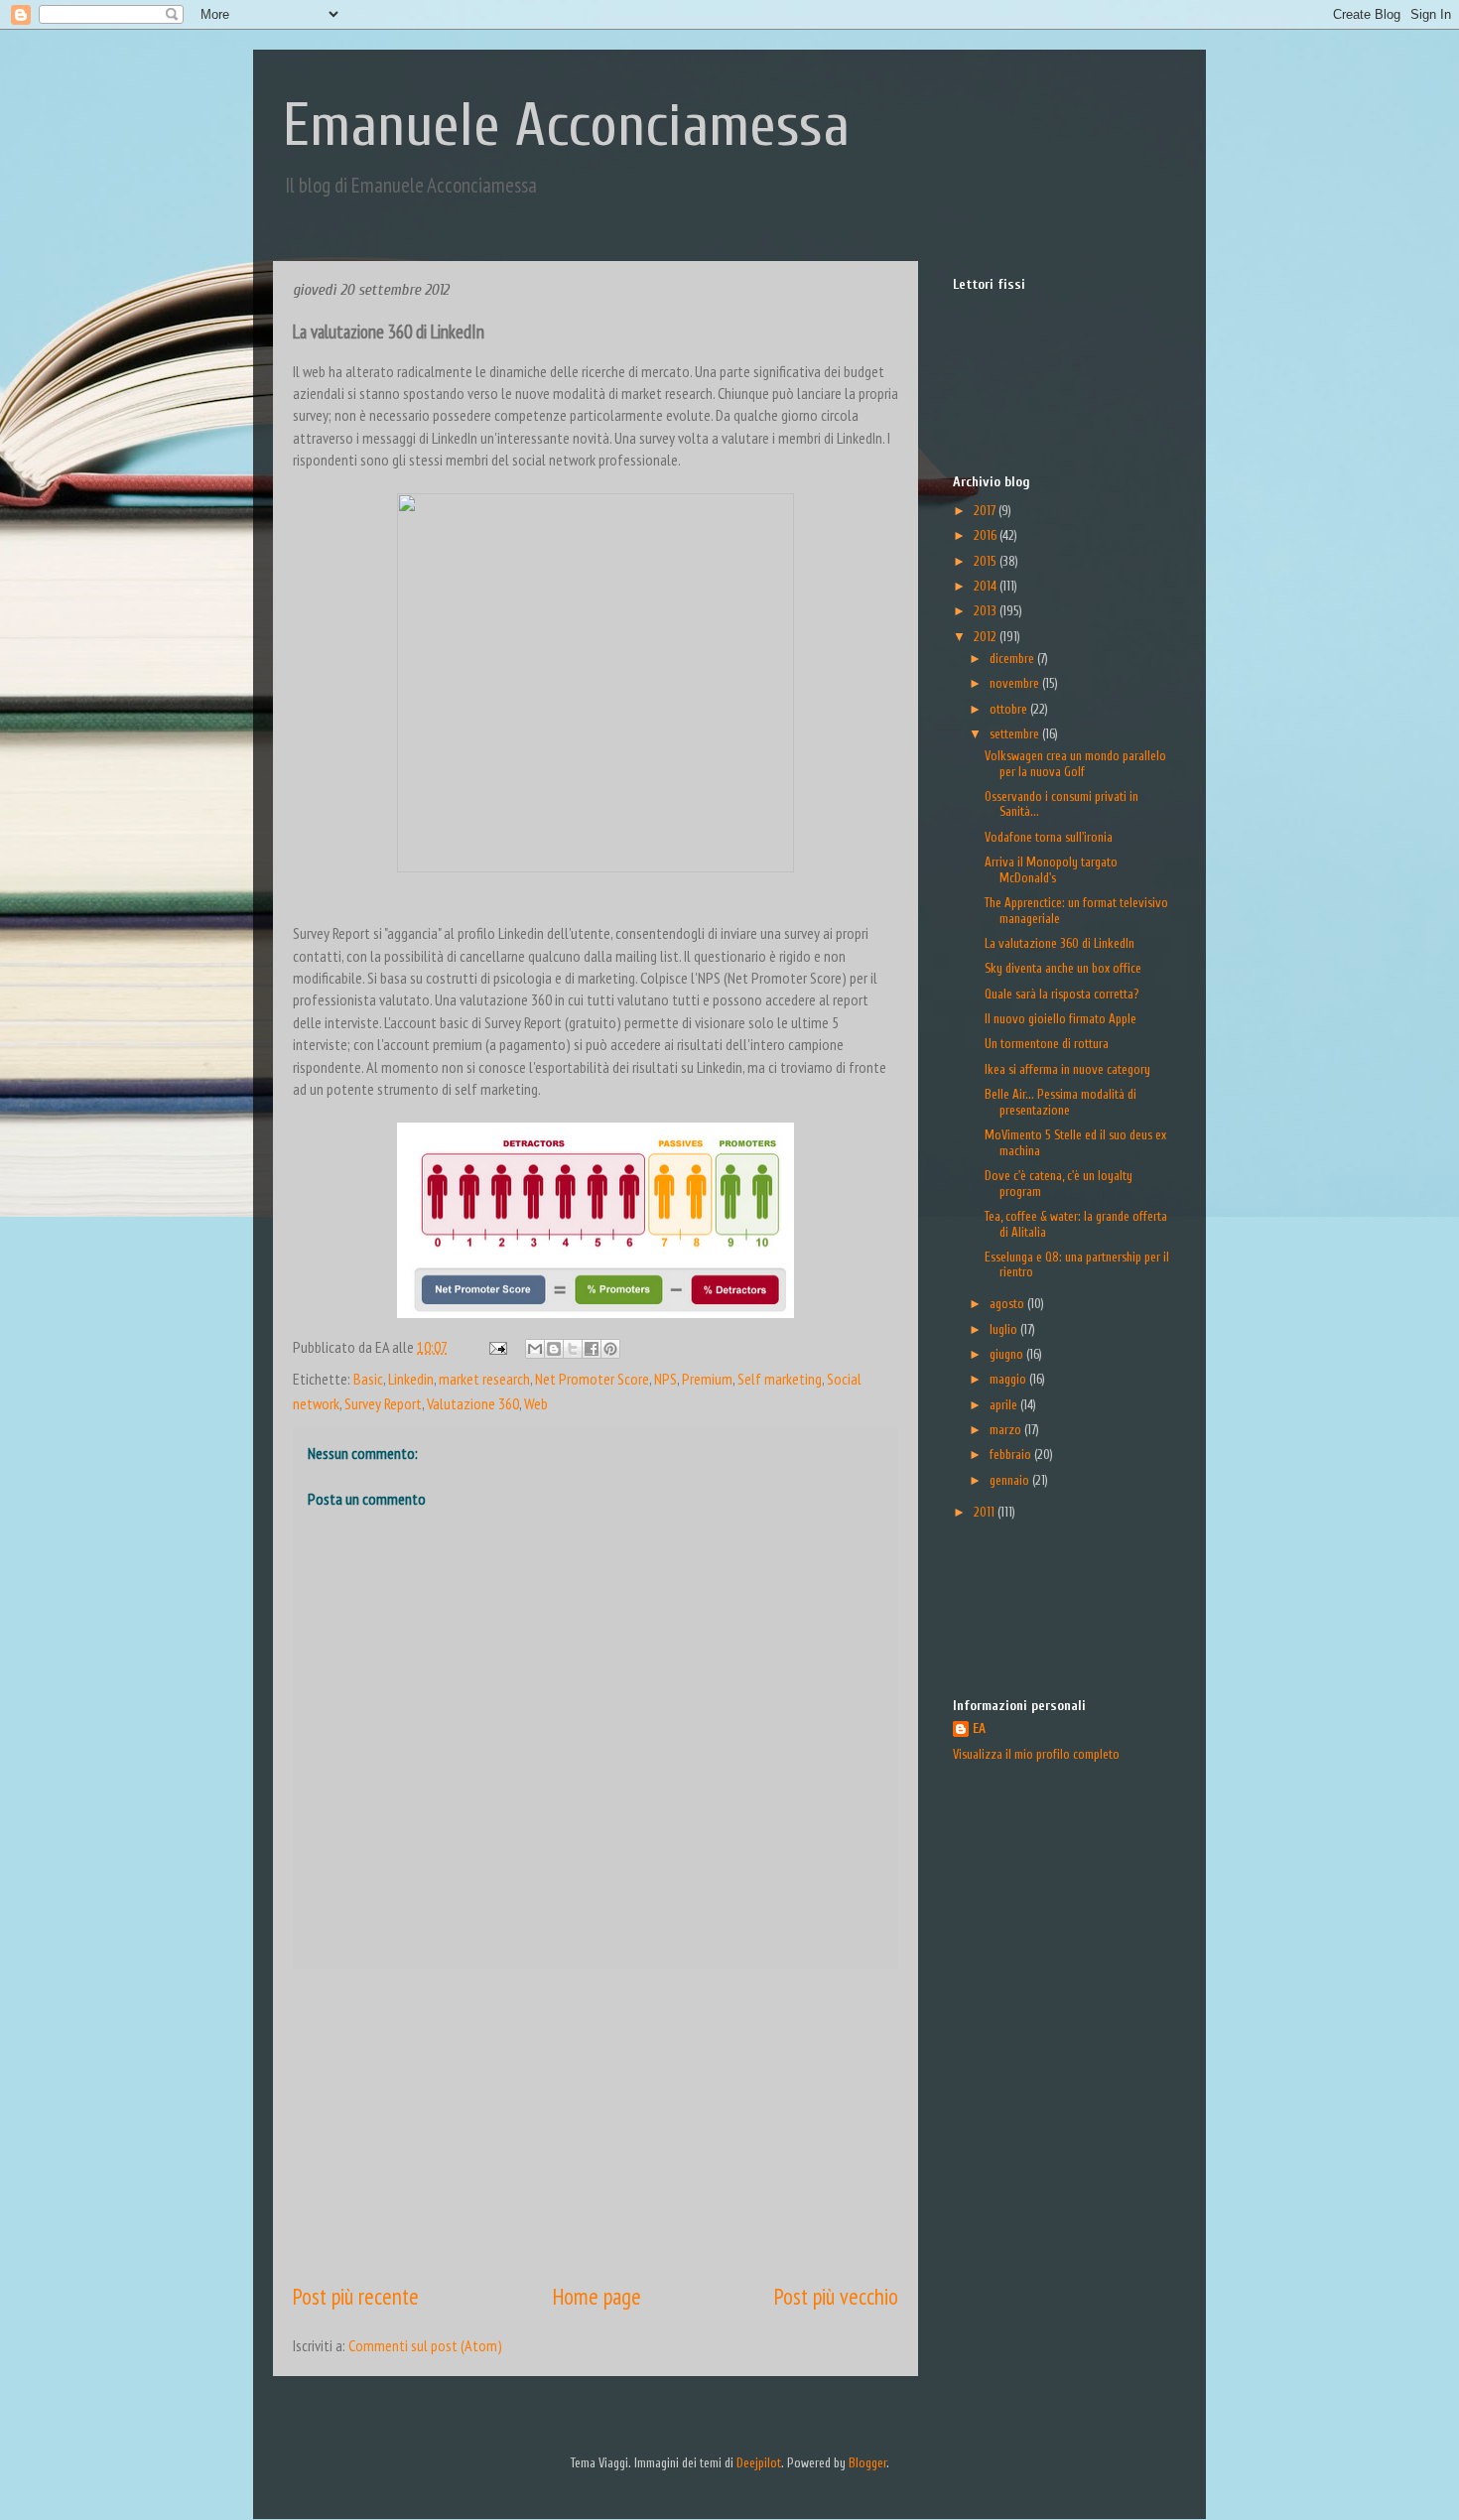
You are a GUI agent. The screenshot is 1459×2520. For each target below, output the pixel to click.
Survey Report (383, 1403)
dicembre (1013, 659)
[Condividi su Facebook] (592, 1349)
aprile (1005, 1405)
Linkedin (411, 1379)
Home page (597, 2296)
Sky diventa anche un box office (1063, 968)
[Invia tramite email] (535, 1349)
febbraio (1012, 1455)
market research (484, 1379)
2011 (986, 1512)
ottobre (1010, 709)
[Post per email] (496, 1347)
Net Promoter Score (592, 1379)
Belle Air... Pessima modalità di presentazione (1061, 1102)
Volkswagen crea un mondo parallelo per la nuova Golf (1075, 764)
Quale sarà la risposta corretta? (1061, 994)
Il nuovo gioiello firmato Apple (1061, 1019)
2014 (987, 586)
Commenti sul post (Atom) (425, 2345)
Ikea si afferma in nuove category (1067, 1069)
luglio (1005, 1329)
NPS (665, 1379)
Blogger (867, 2463)
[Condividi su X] (573, 1349)
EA (979, 1728)
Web (536, 1403)
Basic (368, 1379)
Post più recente (356, 2296)
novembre (1016, 683)
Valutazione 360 (473, 1403)
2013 (987, 611)
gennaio (1011, 1480)
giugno (1008, 1354)
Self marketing (780, 1379)
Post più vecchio (836, 2296)
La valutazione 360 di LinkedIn (1060, 943)
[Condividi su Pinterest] (610, 1349)
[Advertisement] (596, 2125)
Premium (707, 1379)
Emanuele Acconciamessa (566, 126)
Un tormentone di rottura (1047, 1044)
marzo (1007, 1430)
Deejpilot (759, 2463)
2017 (986, 511)
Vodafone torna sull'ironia (1049, 837)
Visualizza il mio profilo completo (1036, 1754)
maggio (1009, 1379)
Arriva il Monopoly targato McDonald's (1051, 870)
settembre (1016, 734)
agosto (1008, 1304)
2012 (987, 637)
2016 (987, 535)
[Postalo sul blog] (554, 1349)
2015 (987, 561)
